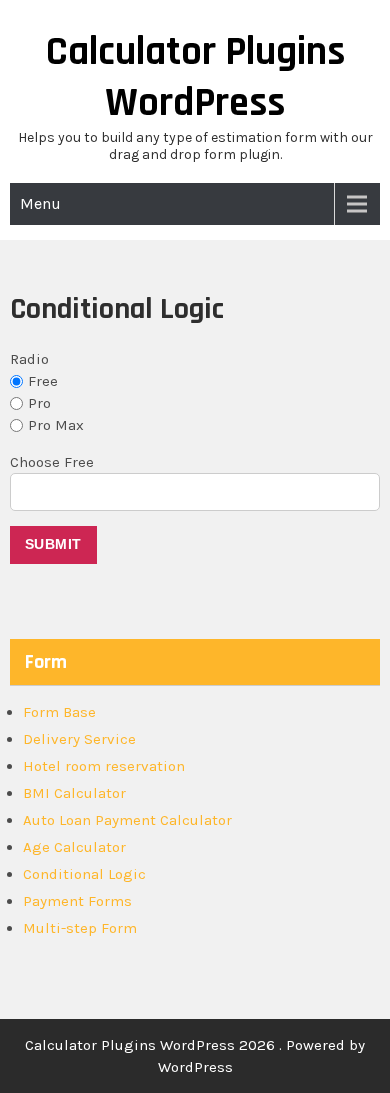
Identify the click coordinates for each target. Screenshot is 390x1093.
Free (43, 381)
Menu (40, 203)
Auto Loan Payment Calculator (127, 820)
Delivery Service (79, 739)
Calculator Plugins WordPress (195, 78)
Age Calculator (74, 847)
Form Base (59, 712)
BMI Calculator (74, 793)
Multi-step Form (80, 928)
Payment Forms (77, 901)
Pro (39, 403)
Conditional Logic (84, 874)
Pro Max (56, 425)
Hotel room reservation (104, 766)
